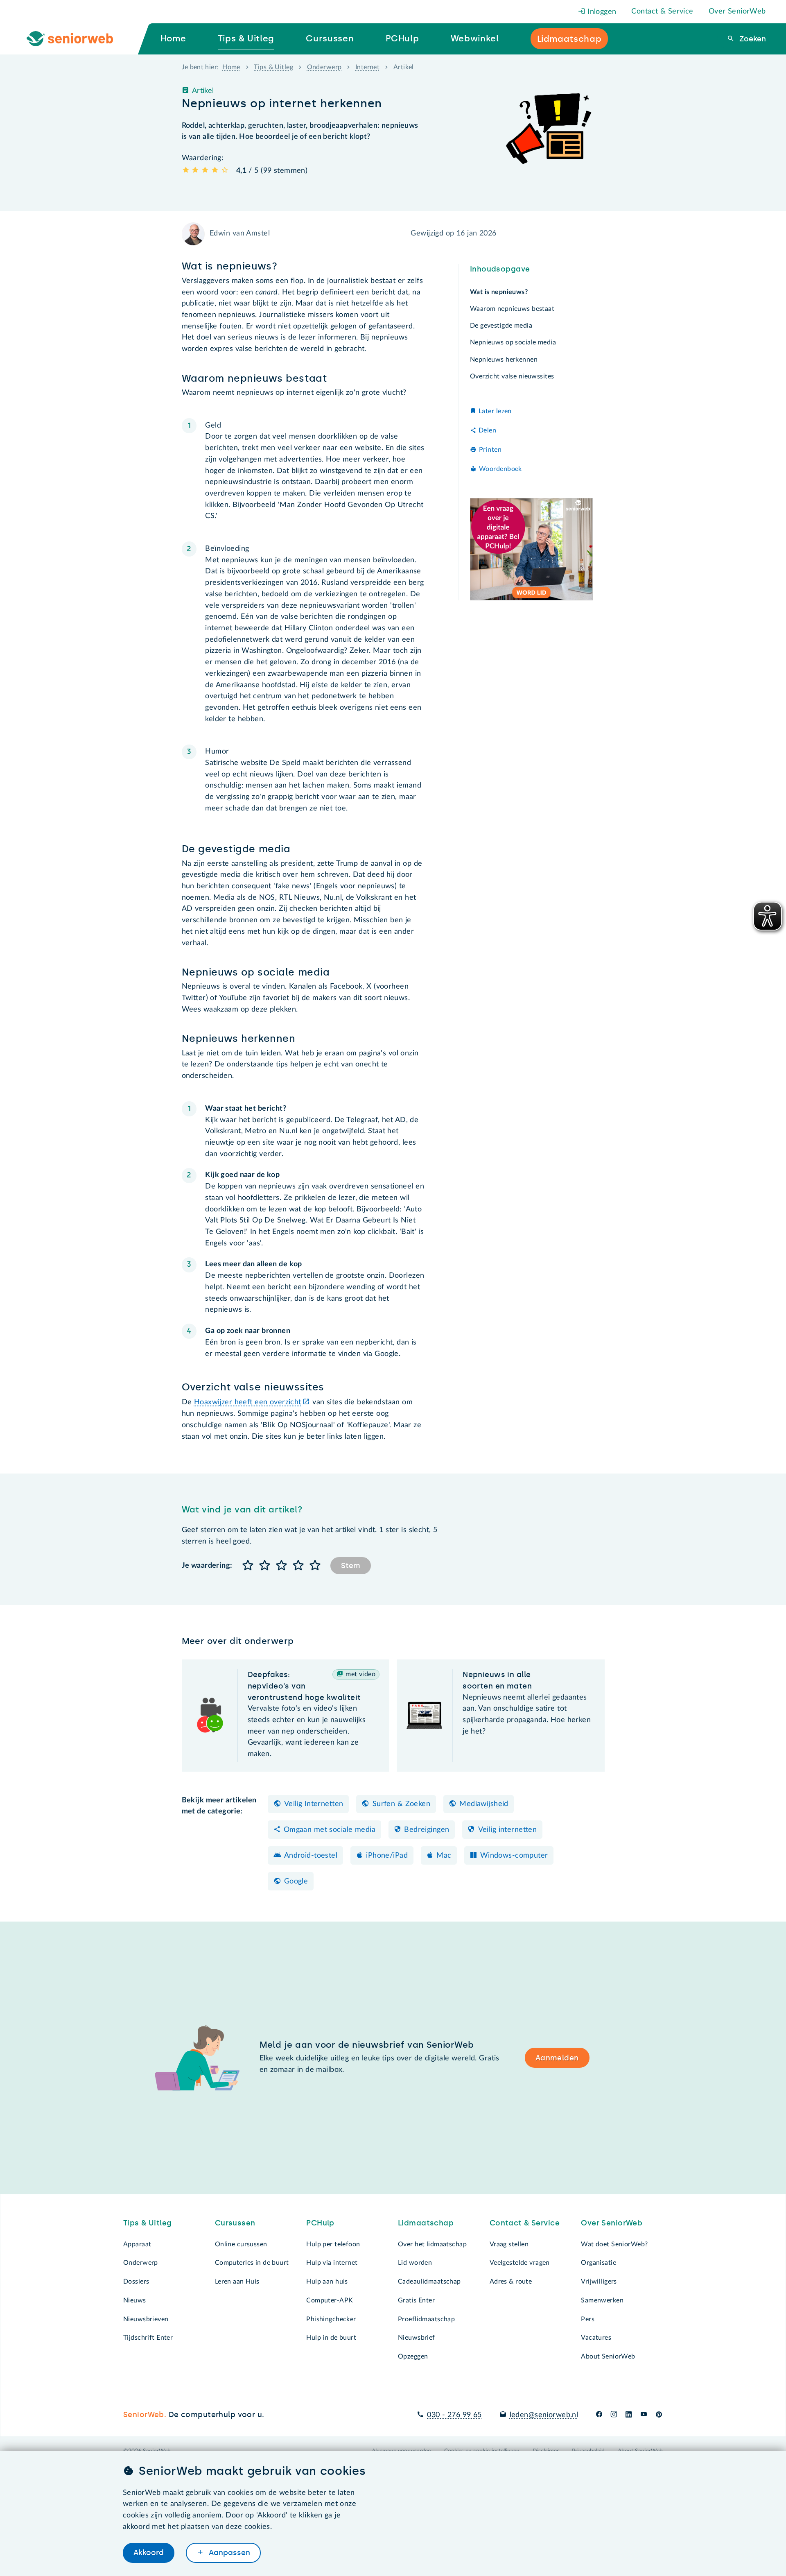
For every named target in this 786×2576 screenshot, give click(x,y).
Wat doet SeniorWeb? (614, 2244)
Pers (588, 2319)
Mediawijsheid (484, 1804)
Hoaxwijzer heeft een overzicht (248, 1402)
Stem (351, 1566)
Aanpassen (228, 2553)
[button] (248, 1566)
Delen (487, 430)
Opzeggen (413, 2356)
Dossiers (136, 2282)
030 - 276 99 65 (454, 2415)
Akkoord (149, 2553)
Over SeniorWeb (737, 11)
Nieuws (135, 2300)
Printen (490, 450)
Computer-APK (330, 2300)
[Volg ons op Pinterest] (659, 2415)
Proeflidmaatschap (426, 2319)
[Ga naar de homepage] (77, 39)
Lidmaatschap (426, 2223)
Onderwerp (324, 67)
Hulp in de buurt (331, 2338)
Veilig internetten (508, 1830)
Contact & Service (662, 11)
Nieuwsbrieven (146, 2319)
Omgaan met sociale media (330, 1830)
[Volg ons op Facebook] (599, 2415)
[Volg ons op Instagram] (614, 2415)
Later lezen (495, 412)
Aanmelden (557, 2058)
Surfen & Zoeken (401, 1804)
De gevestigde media (501, 326)
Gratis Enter (416, 2300)
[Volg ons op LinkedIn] (629, 2415)
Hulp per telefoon (333, 2244)
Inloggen (601, 12)
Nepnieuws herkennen (504, 360)
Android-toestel (311, 1856)
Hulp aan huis (327, 2282)
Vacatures (596, 2338)
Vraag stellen (509, 2244)
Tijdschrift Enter (148, 2338)
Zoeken (752, 39)
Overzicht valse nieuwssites (512, 376)
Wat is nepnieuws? (499, 292)
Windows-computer (514, 1856)
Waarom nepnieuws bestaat (512, 309)
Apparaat (137, 2244)
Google (296, 1881)
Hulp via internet (332, 2263)
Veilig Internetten (314, 1804)
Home (231, 67)
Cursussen (235, 2223)
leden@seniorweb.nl (544, 2415)
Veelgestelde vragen (520, 2263)
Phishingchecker (331, 2319)
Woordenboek (500, 469)
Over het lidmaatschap (432, 2244)
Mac (444, 1856)
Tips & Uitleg (273, 67)
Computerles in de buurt (252, 2263)
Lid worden (415, 2263)
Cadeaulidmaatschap (429, 2282)
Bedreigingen (427, 1830)
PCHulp (320, 2223)
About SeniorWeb (608, 2356)
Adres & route (511, 2282)
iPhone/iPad (387, 1856)
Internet (367, 67)
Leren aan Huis (237, 2282)
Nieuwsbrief (417, 2338)
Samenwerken (602, 2300)
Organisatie (599, 2263)
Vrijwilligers (599, 2282)
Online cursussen (241, 2244)
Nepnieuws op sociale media (513, 343)
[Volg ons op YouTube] (644, 2415)
